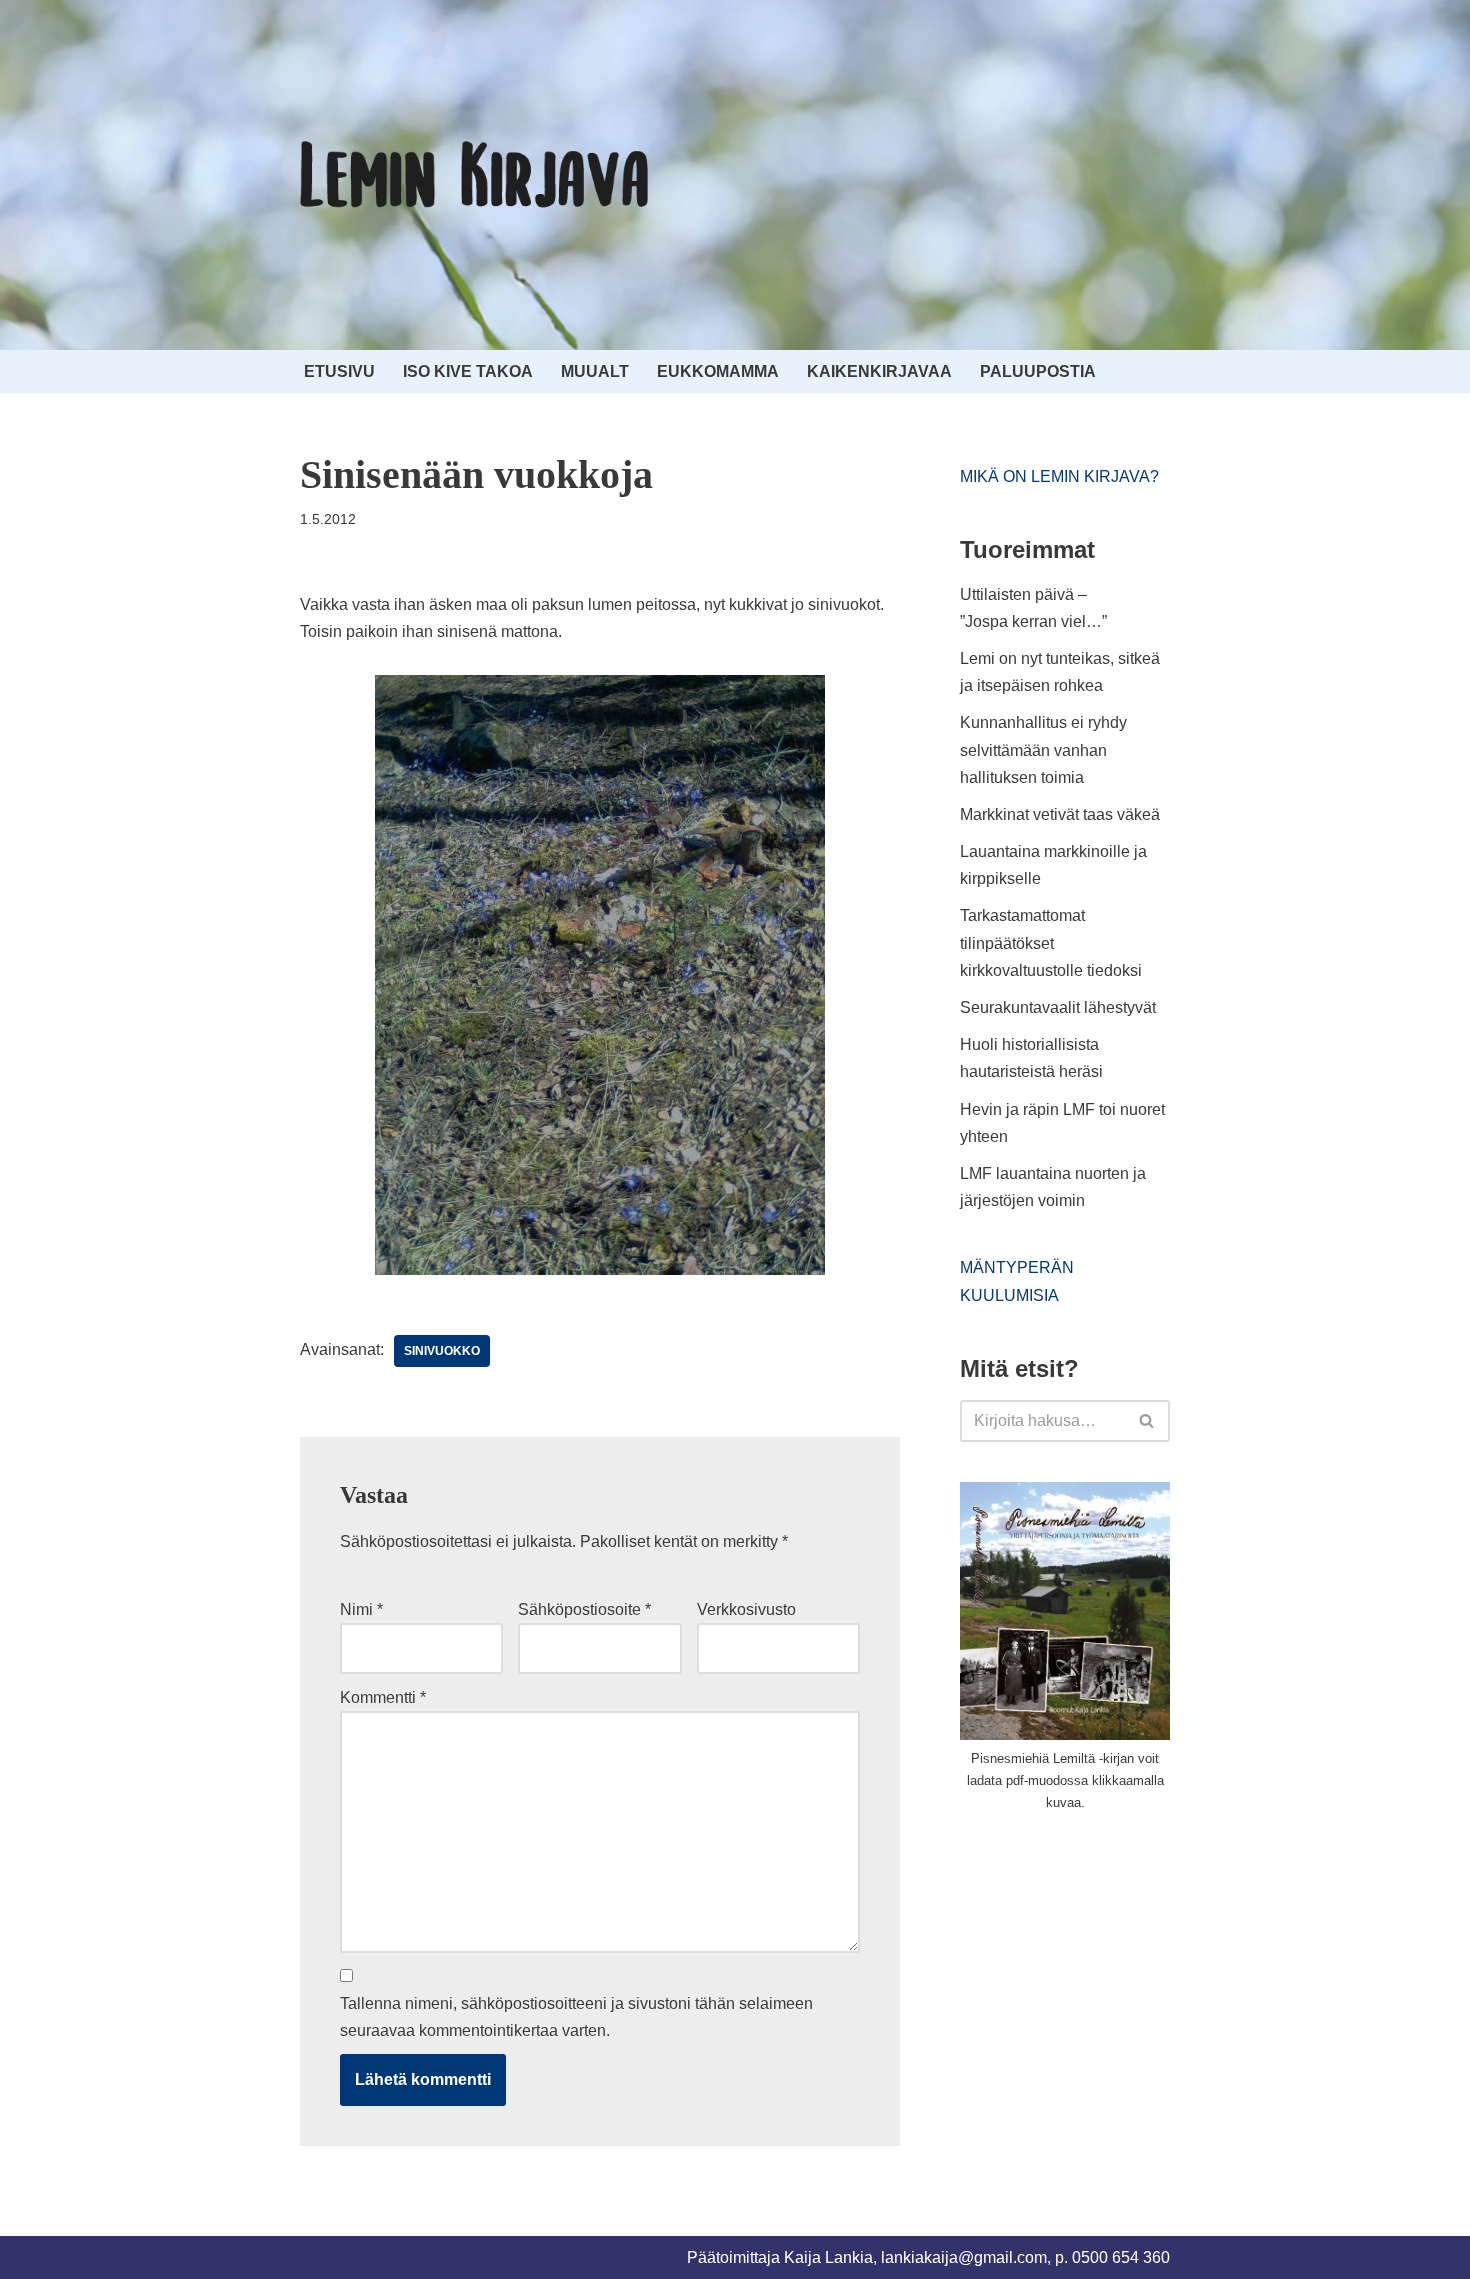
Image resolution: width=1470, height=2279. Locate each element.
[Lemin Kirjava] (475, 175)
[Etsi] (1147, 1421)
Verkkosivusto (746, 1609)
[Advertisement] (1110, 1978)
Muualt (595, 371)
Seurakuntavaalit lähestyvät (1058, 1007)
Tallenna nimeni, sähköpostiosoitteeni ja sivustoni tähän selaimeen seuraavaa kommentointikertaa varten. (576, 2017)
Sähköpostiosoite (584, 1609)
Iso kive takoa (468, 371)
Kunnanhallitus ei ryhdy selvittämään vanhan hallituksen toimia (1043, 749)
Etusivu (339, 371)
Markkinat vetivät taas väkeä (1060, 814)
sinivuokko (442, 1351)
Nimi (361, 1609)
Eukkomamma (718, 371)
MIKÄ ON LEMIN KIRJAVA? (1059, 476)
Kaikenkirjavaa (879, 371)
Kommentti (383, 1697)
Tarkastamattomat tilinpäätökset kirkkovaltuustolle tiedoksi (1051, 942)
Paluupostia (1038, 371)
